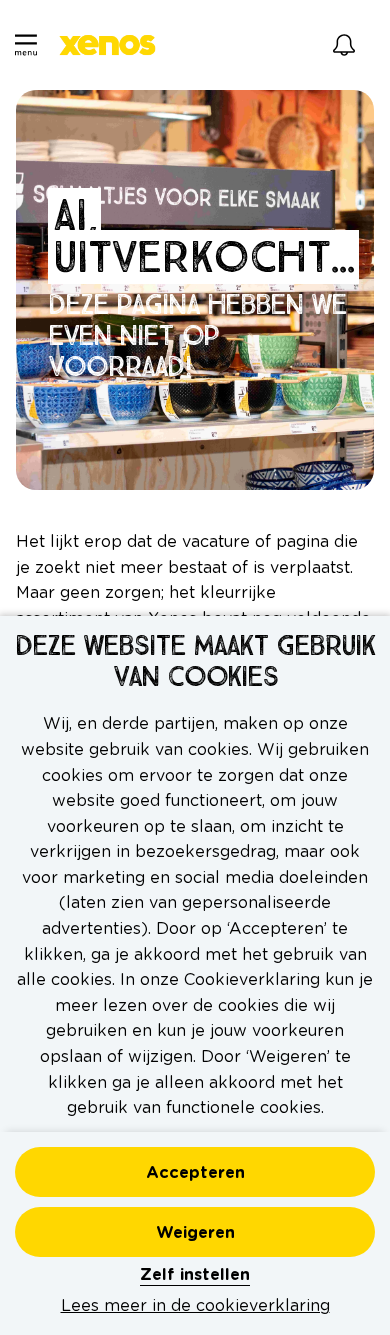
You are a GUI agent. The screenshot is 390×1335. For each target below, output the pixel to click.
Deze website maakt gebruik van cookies (195, 662)
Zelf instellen (195, 1275)
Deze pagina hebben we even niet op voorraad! (197, 336)
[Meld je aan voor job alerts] (344, 45)
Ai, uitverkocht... (203, 236)
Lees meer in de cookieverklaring (195, 1306)
